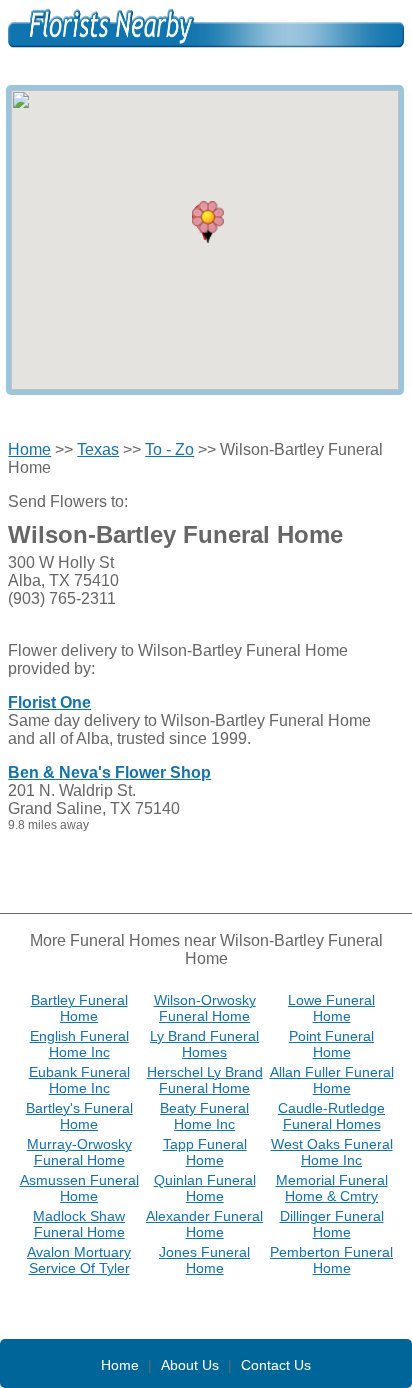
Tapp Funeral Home (205, 1152)
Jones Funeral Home (204, 1260)
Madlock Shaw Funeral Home (79, 1224)
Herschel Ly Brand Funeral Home (205, 1080)
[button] (208, 222)
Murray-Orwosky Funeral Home (79, 1152)
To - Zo (169, 449)
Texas (98, 449)
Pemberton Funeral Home (331, 1260)
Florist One (49, 702)
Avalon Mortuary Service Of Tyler (79, 1260)
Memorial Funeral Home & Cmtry (332, 1188)
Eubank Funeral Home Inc (79, 1080)
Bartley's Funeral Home (79, 1116)
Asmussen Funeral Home (79, 1188)
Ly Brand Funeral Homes (204, 1044)
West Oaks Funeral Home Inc (332, 1152)
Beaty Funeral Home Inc (204, 1116)
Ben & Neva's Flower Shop (109, 772)
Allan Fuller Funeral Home (332, 1080)
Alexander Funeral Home (204, 1224)
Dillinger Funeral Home (332, 1224)
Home (29, 449)
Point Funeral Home (331, 1044)
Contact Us (276, 1365)
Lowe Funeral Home (331, 1008)
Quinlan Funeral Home (205, 1188)
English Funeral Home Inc (79, 1044)
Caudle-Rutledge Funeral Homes (331, 1116)
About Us (190, 1365)
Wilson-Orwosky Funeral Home (205, 1008)
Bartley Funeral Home (79, 1008)
